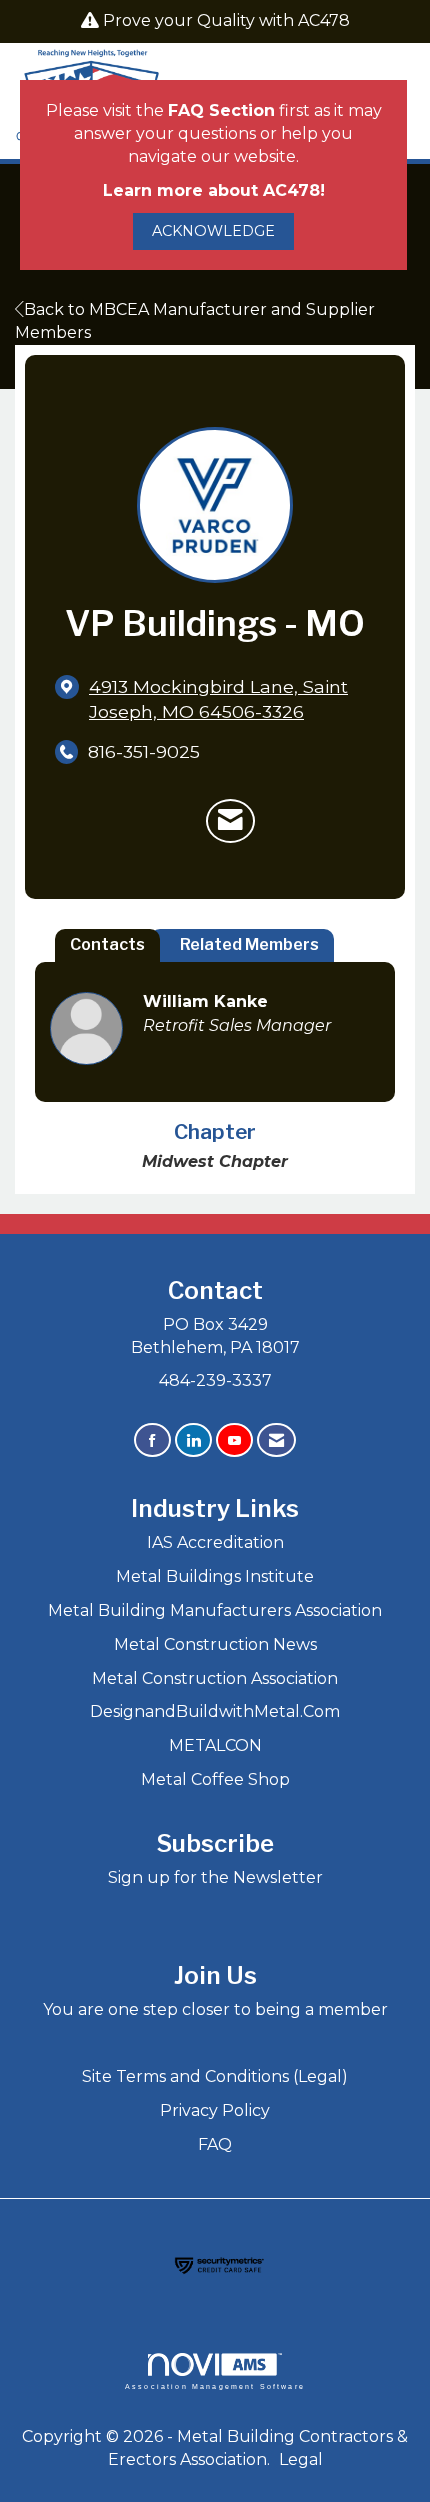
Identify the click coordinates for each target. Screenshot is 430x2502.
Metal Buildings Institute (215, 1576)
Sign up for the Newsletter (215, 1877)
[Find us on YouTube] (234, 1440)
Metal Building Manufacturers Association (215, 1610)
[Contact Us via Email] (276, 1440)
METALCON (215, 1745)
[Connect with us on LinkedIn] (193, 1440)
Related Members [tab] (249, 944)
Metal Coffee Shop (215, 1779)
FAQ (215, 2144)
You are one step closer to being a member (215, 2009)
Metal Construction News (215, 1644)
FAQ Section (221, 110)
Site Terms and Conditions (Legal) (215, 2076)
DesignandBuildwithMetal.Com (215, 1711)
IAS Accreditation (215, 1542)
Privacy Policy (215, 2110)
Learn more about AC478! (214, 190)
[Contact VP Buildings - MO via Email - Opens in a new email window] (230, 821)
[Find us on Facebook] (152, 1440)
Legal (301, 2459)
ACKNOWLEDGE (213, 231)
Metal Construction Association (215, 1678)
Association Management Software (215, 2386)
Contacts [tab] (107, 944)
